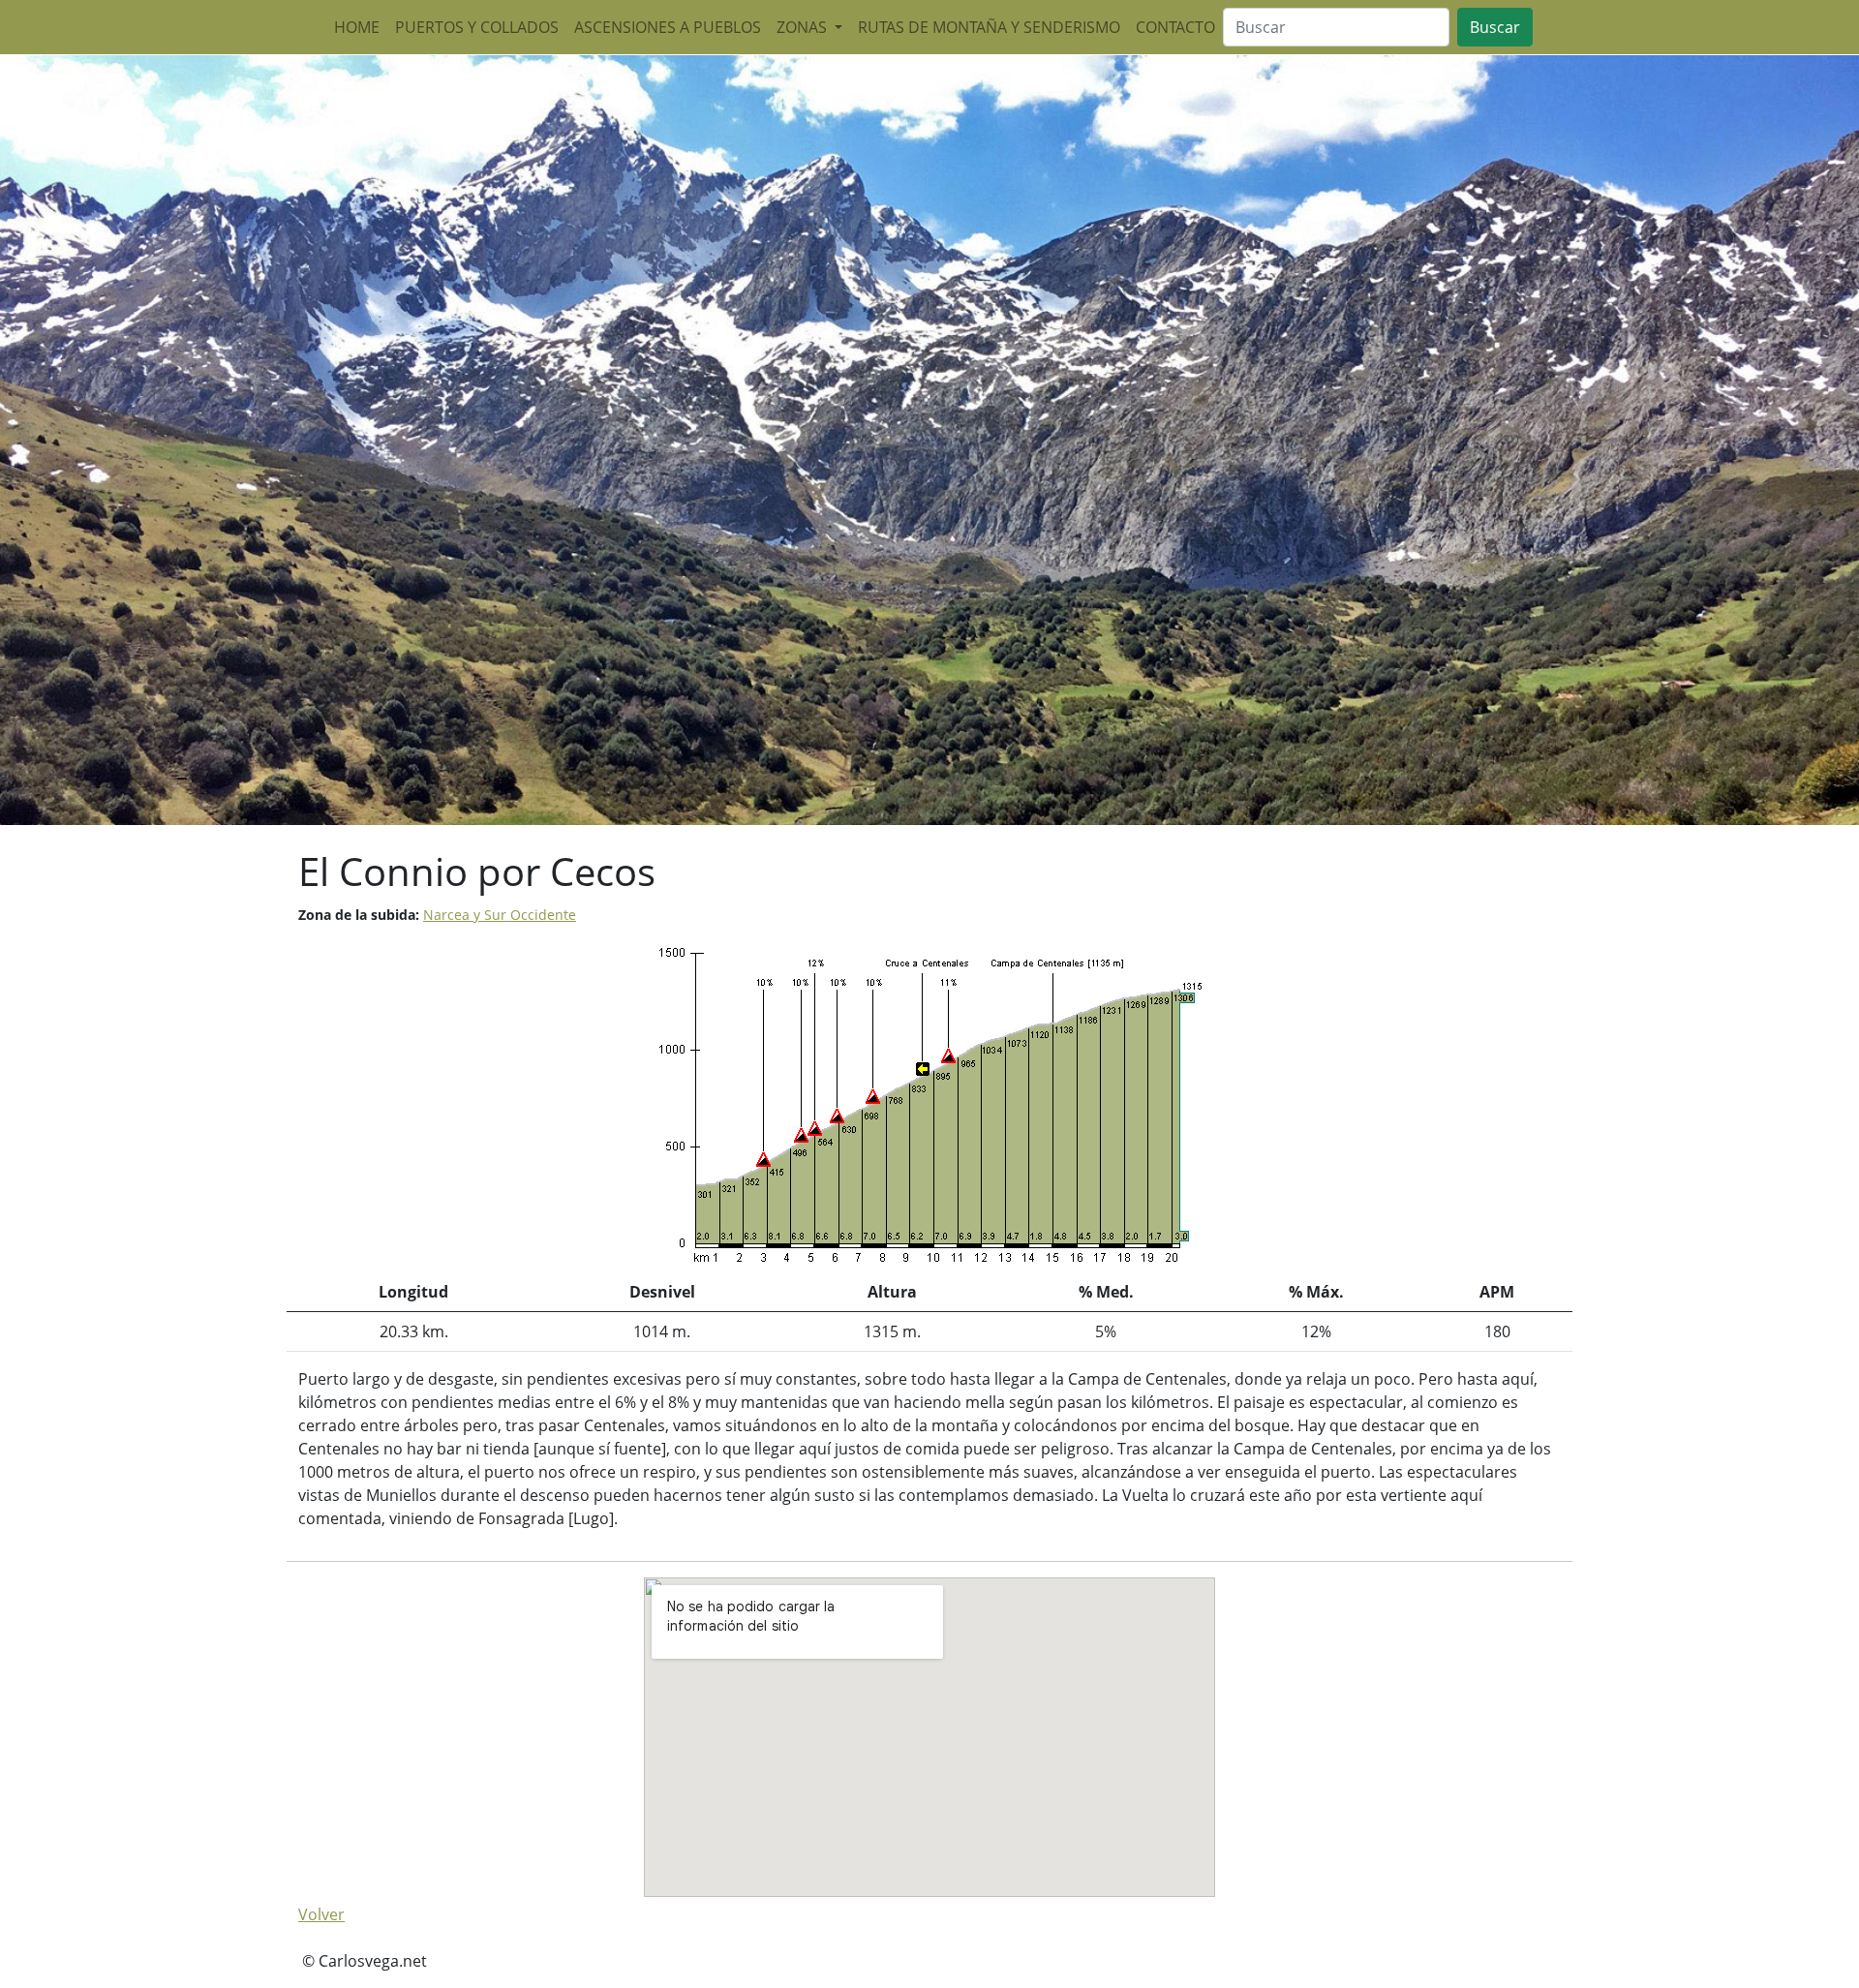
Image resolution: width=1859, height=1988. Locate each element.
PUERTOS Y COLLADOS (477, 27)
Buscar (1495, 27)
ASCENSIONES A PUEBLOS (668, 27)
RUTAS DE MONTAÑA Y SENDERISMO (989, 27)
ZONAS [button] (804, 27)
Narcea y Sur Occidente (500, 915)
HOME (357, 27)
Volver (321, 1914)
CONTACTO (1175, 27)
